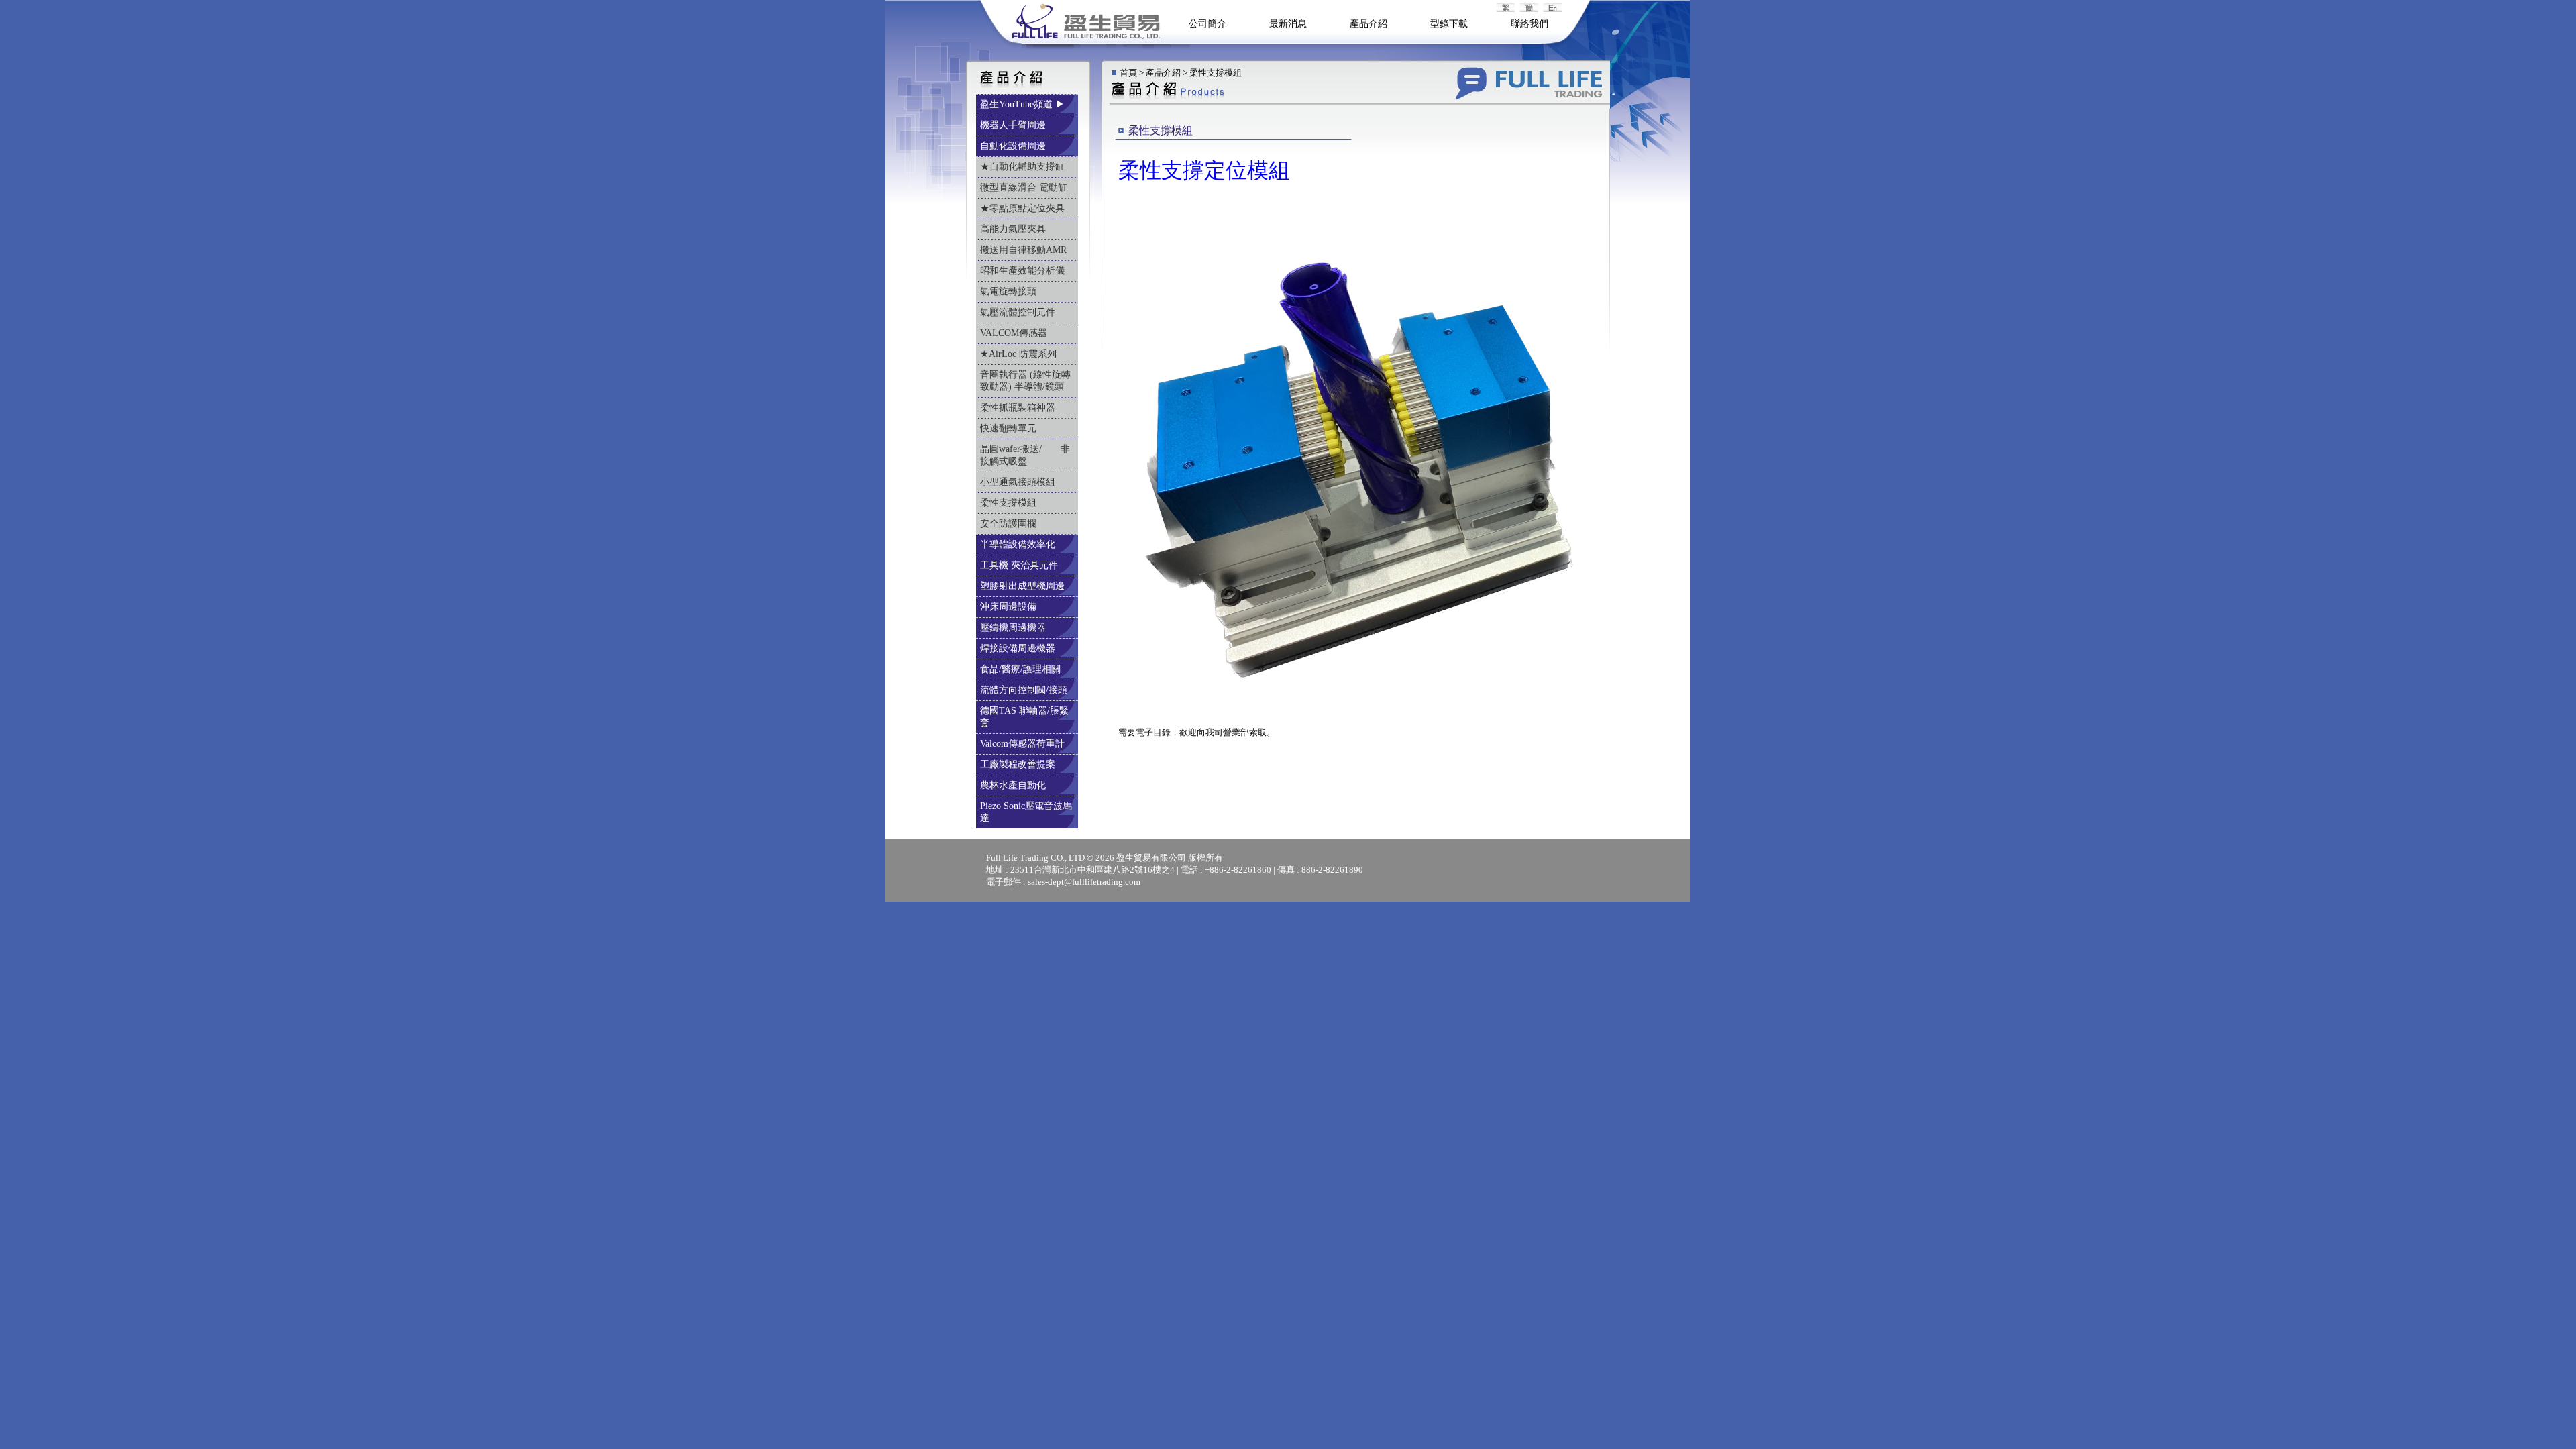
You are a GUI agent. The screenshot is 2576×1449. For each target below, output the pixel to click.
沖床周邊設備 (1010, 607)
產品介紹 (1368, 24)
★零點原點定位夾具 (1024, 208)
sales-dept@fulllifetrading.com (1084, 882)
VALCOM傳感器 (1015, 333)
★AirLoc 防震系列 (1020, 354)
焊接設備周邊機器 (1019, 648)
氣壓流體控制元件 (1019, 312)
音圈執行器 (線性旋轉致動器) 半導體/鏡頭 (1025, 381)
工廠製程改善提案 (1019, 764)
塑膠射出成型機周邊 (1024, 586)
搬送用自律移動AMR (1025, 250)
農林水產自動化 (1014, 785)
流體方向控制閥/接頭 (1025, 690)
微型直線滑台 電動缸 (1025, 187)
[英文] (1530, 9)
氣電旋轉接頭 (1010, 291)
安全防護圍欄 (1010, 524)
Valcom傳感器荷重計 (1024, 744)
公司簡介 (1207, 24)
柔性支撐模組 (1010, 503)
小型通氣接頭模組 (1019, 482)
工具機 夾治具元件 (1020, 565)
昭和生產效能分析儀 (1024, 271)
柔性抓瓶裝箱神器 (1019, 408)
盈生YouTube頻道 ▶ (1024, 104)
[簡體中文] (1554, 9)
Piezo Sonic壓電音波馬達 (1026, 812)
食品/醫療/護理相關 (1022, 669)
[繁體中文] (1507, 9)
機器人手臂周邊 (1014, 125)
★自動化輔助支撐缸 (1024, 167)
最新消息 (1288, 24)
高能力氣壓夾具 (1014, 229)
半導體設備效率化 (1019, 544)
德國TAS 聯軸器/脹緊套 (1024, 717)
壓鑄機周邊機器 (1014, 628)
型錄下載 (1449, 24)
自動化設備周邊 (1014, 146)
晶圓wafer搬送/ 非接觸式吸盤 (1025, 455)
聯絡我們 (1529, 24)
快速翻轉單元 (1010, 428)
